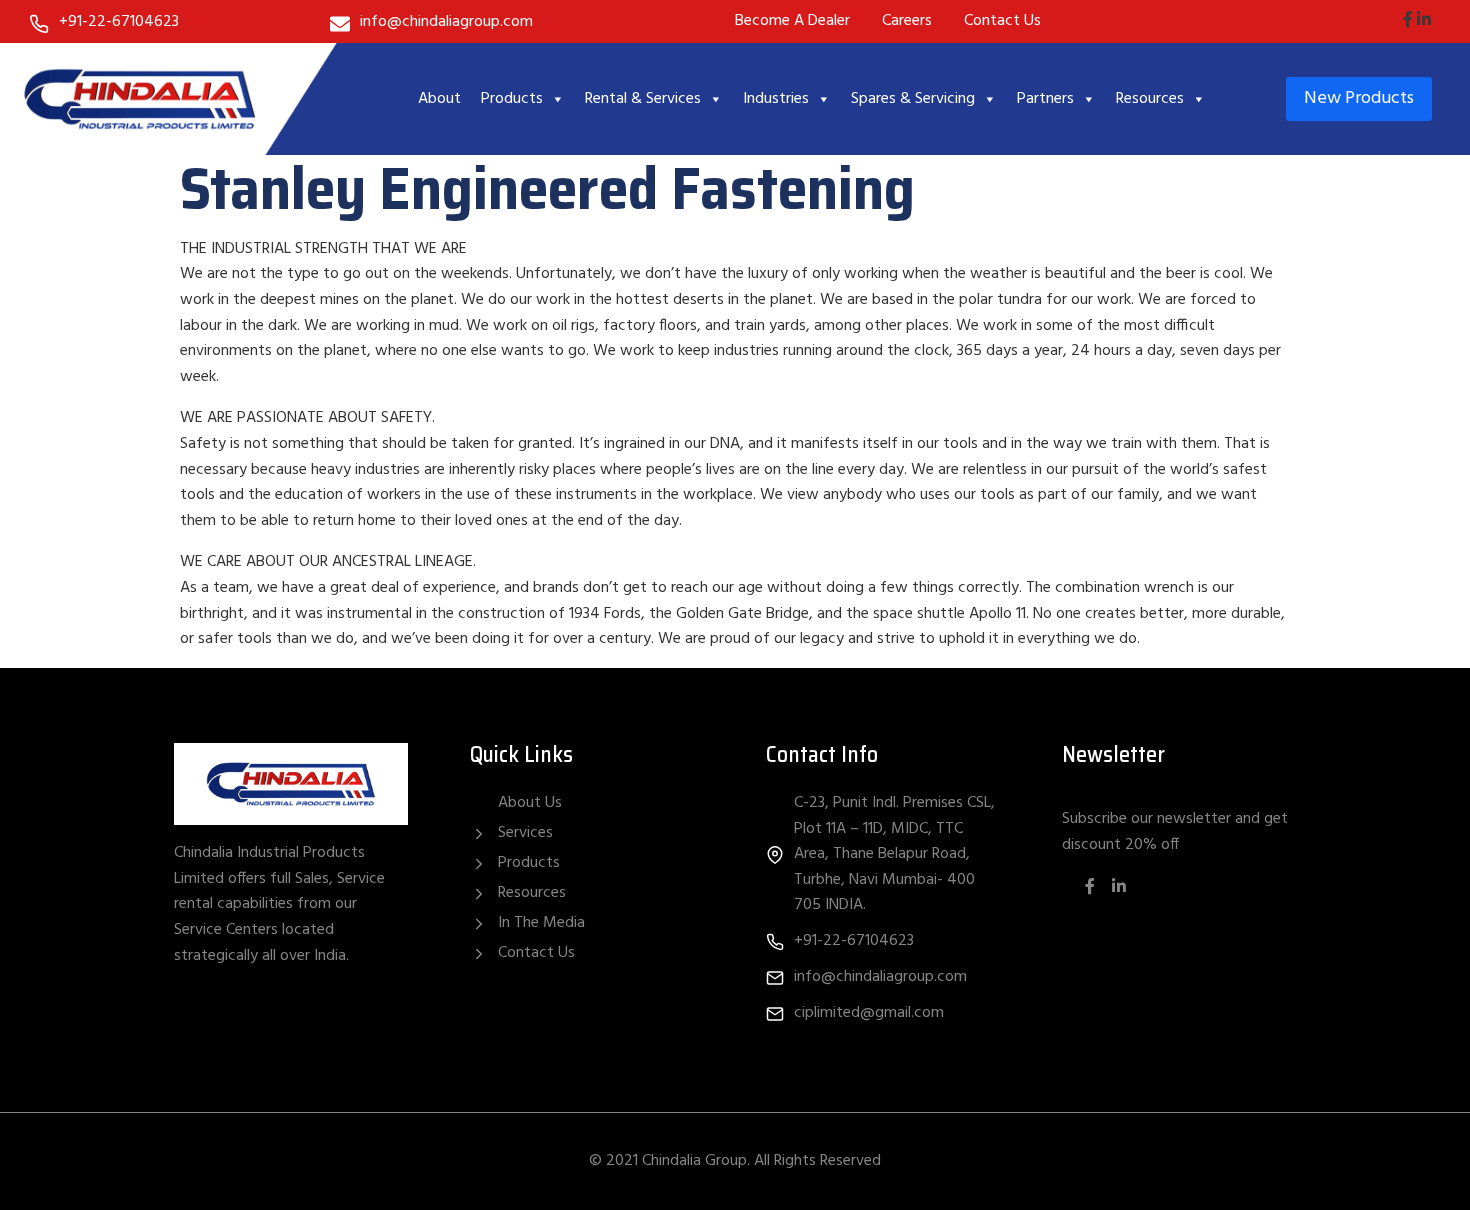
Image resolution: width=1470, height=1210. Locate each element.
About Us (530, 803)
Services (525, 833)
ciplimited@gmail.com (869, 1013)
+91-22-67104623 (119, 22)
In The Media (541, 923)
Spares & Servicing (913, 99)
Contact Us (536, 953)
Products (512, 99)
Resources (1150, 99)
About (439, 99)
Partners (1045, 99)
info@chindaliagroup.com (446, 22)
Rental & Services (643, 99)
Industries (776, 99)
